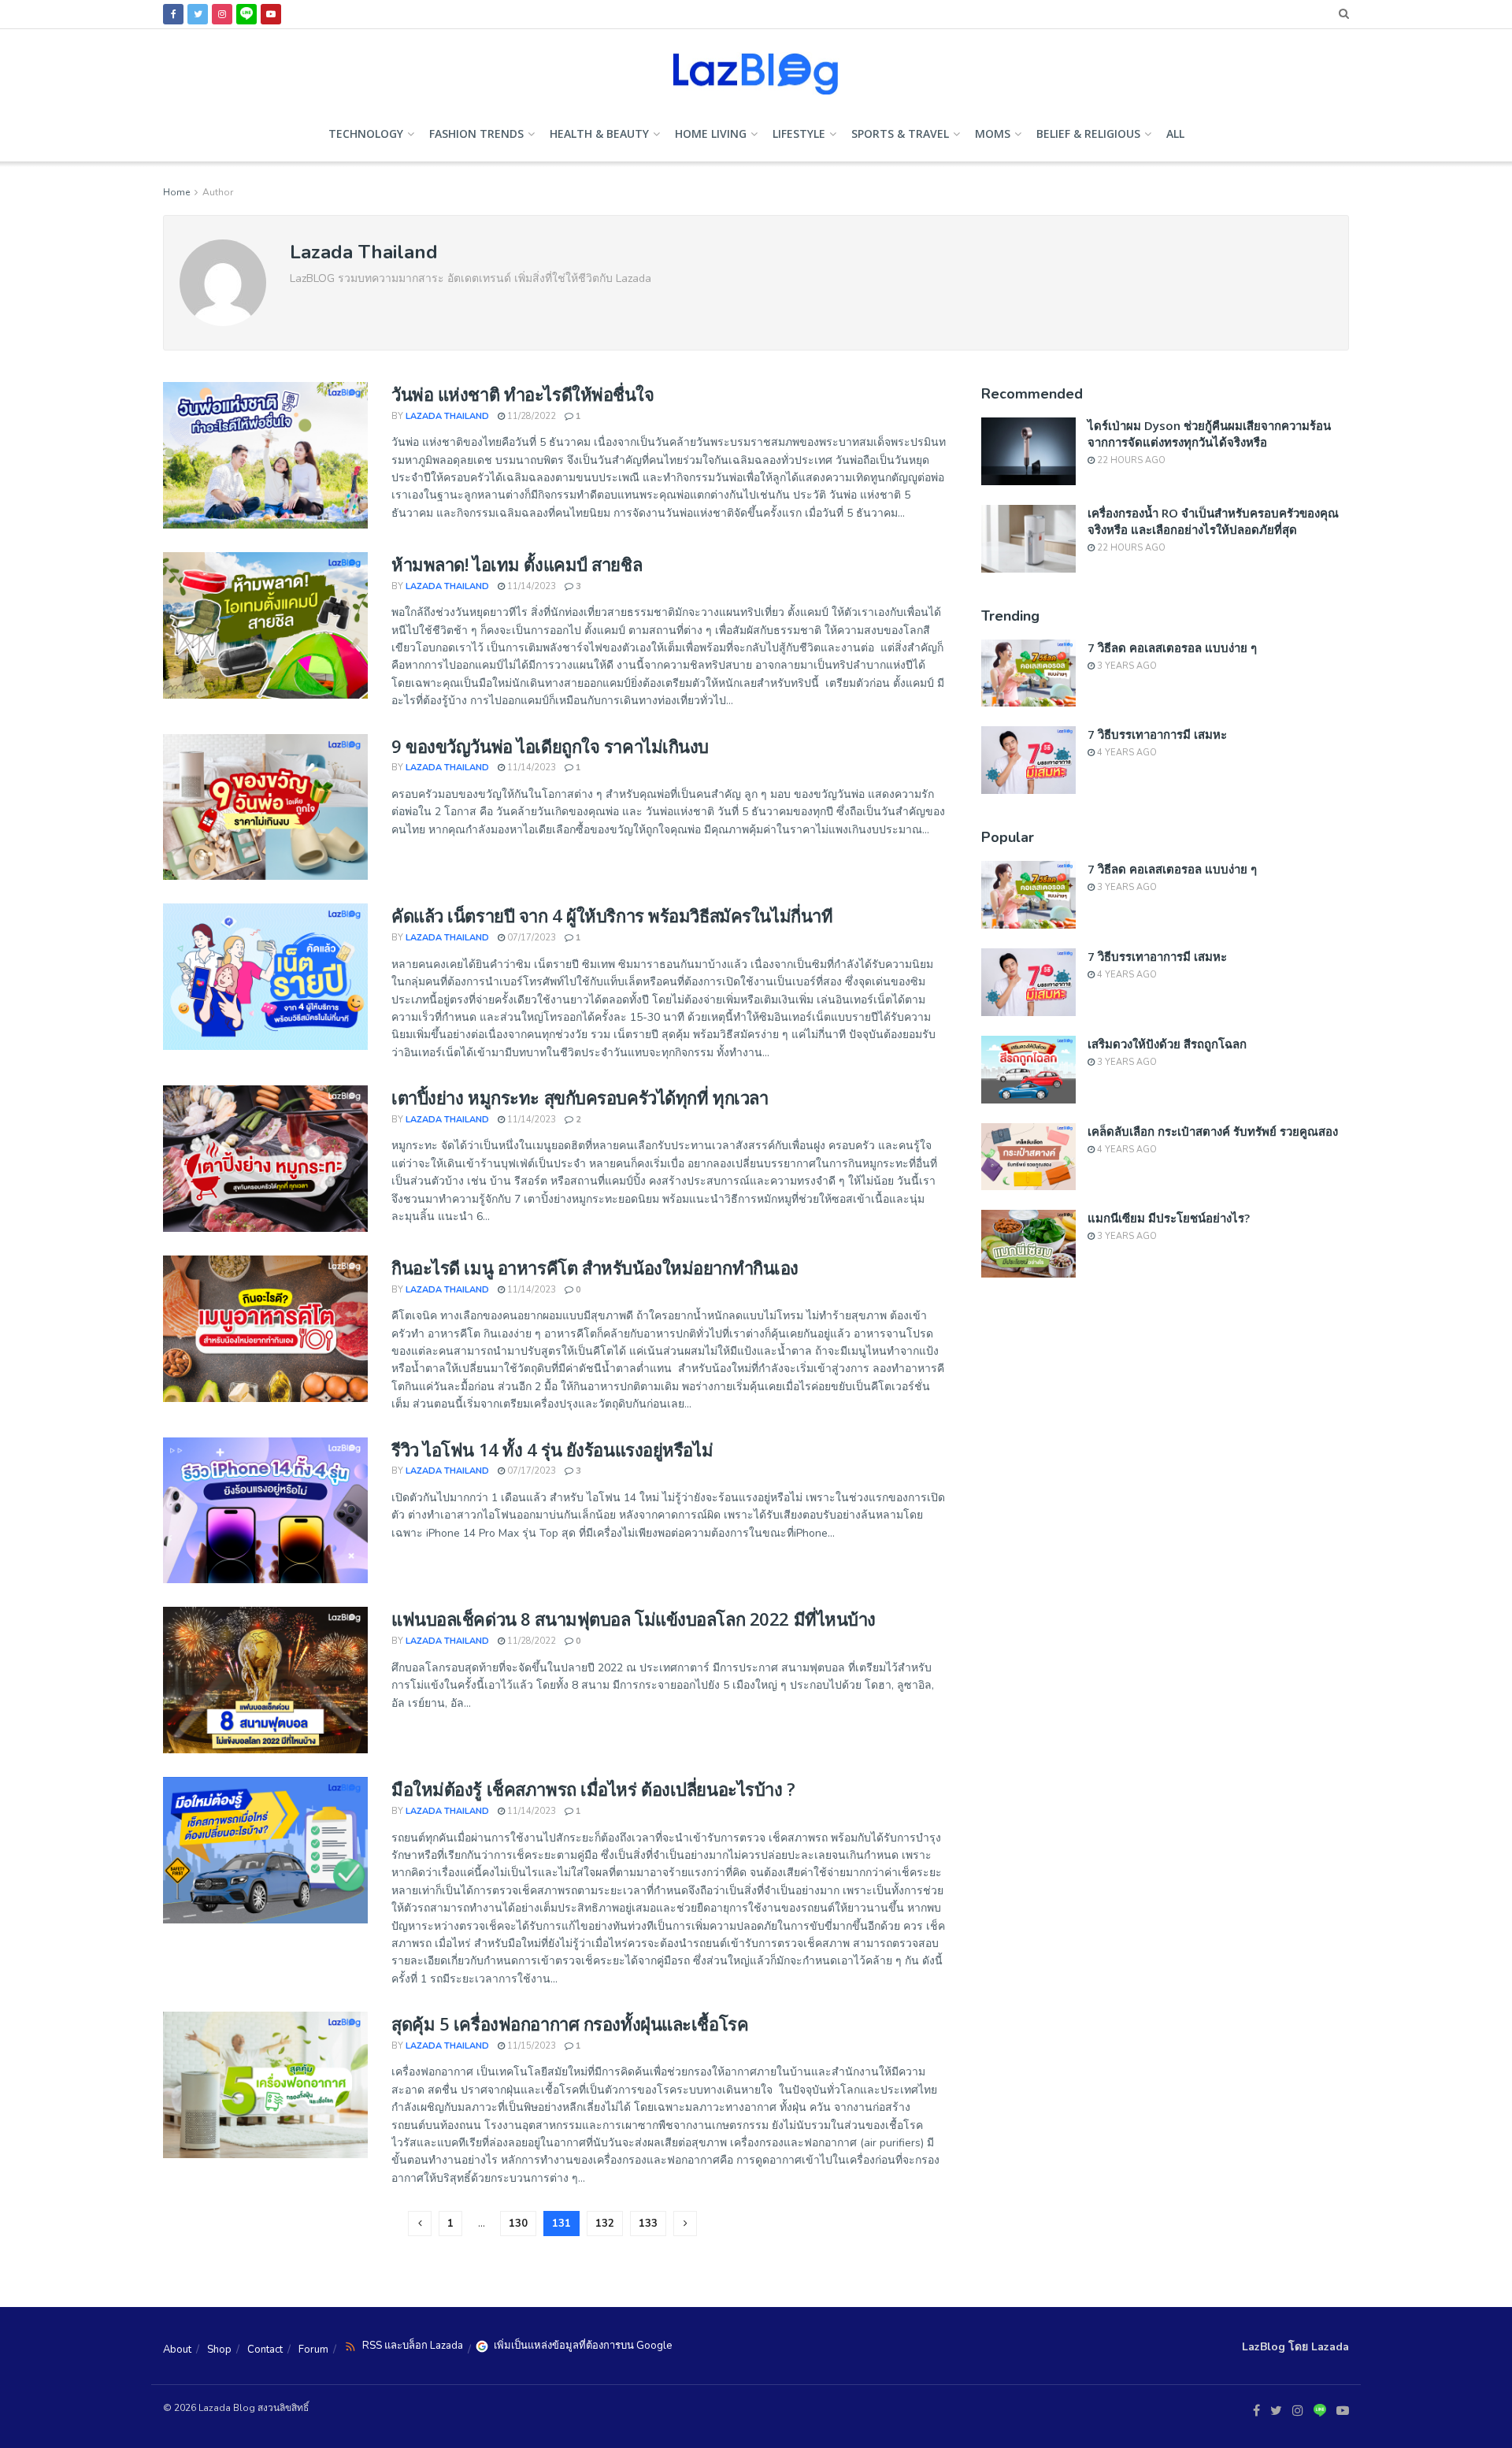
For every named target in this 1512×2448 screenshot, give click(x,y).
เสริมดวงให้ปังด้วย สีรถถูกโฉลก (1167, 1044)
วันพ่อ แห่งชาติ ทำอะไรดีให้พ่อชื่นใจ (523, 394)
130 (518, 2224)
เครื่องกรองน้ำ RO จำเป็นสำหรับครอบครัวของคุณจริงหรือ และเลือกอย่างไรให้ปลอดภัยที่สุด (1213, 521)
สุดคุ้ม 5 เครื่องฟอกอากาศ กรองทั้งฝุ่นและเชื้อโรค (570, 2023)
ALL (1175, 134)
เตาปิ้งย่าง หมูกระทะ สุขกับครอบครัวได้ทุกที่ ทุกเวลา (580, 1097)
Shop (219, 2350)
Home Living (711, 134)
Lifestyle (799, 134)
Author (218, 192)
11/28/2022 (530, 416)
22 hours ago (1130, 460)
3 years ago (1126, 666)
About (177, 2350)
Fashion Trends (476, 134)
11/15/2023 (530, 2046)
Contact (265, 2350)
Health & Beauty (599, 134)
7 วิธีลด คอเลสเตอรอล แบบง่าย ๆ (1172, 647)
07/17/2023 (530, 938)
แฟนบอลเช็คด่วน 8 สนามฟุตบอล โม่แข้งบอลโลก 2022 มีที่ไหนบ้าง (634, 1619)
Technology (366, 134)
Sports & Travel (900, 134)
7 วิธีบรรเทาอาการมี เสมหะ (1157, 734)
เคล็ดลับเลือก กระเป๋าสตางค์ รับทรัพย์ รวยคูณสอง (1213, 1131)
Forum (313, 2350)
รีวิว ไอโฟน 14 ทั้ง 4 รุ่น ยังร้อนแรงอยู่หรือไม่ (552, 1449)
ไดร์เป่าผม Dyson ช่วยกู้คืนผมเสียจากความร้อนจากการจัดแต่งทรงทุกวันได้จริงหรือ (1209, 434)
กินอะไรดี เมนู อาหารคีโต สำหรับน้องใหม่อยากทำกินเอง (595, 1267)
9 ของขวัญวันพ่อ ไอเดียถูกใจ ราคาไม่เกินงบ (550, 746)
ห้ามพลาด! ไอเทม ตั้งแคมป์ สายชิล (517, 564)
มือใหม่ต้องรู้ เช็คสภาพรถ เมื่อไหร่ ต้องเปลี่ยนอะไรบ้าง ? (593, 1789)
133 (648, 2224)
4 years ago (1126, 753)
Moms (993, 134)
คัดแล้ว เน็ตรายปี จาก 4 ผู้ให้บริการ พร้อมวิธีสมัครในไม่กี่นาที (612, 915)
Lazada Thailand (447, 416)
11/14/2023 (530, 586)
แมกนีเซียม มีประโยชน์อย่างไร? (1169, 1218)
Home (176, 192)
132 (605, 2224)
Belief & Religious (1088, 134)
